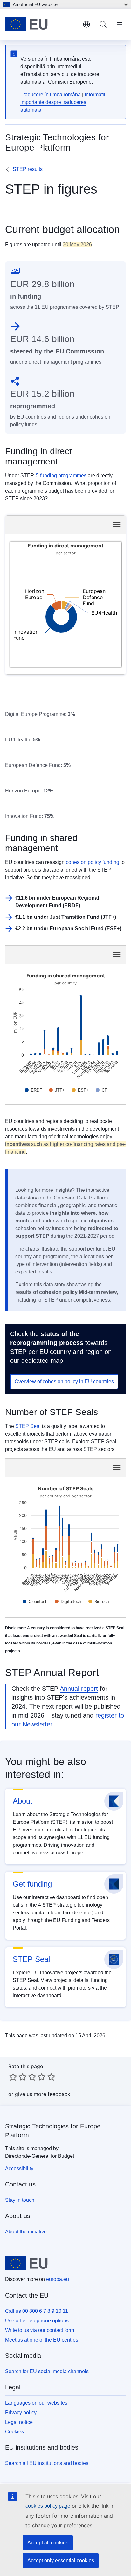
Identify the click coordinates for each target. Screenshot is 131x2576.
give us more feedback (43, 2094)
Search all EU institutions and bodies (47, 2463)
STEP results (28, 169)
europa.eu (58, 2279)
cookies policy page (48, 2506)
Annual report (79, 1689)
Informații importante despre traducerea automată (63, 102)
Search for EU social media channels (47, 2371)
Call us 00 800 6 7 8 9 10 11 (37, 2311)
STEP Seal (28, 1426)
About (23, 1801)
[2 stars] (18, 2077)
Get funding (32, 1884)
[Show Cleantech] (35, 1602)
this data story (50, 1284)
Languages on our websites (36, 2403)
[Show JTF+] (57, 1090)
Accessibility (19, 2168)
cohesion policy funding (93, 862)
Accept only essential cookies (61, 2561)
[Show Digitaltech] (68, 1602)
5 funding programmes (61, 475)
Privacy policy (21, 2413)
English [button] (86, 24)
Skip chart (44, 524)
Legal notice (19, 2422)
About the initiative (26, 2232)
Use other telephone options (37, 2321)
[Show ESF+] (80, 1090)
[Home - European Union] (41, 24)
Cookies (14, 2432)
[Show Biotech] (99, 1602)
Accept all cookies (48, 2543)
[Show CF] (101, 1090)
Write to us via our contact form (40, 2330)
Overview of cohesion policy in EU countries (64, 1381)
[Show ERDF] (33, 1090)
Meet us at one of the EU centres (42, 2340)
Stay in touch (20, 2200)
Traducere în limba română (51, 95)
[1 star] (13, 2077)
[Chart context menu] (117, 524)
